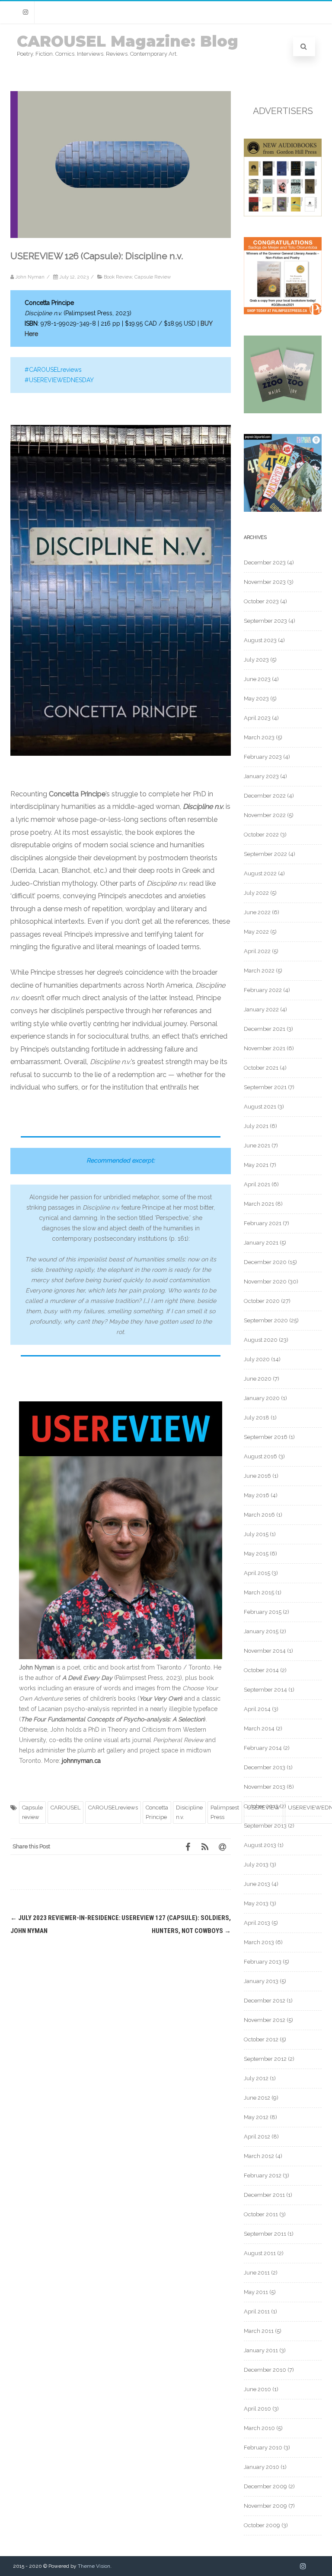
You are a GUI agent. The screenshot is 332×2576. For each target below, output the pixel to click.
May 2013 (256, 1903)
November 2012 (265, 2020)
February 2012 (263, 2175)
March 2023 (259, 737)
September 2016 (266, 1437)
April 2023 (257, 718)
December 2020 (265, 1262)
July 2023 (256, 660)
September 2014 (265, 1690)
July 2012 (256, 2078)
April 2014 (257, 1709)
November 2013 (265, 1787)
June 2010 (257, 2389)
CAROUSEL (65, 1808)
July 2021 (256, 1126)
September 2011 (265, 2234)
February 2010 (263, 2448)
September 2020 (266, 1320)
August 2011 (260, 2253)
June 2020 (258, 1379)
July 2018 (257, 1418)
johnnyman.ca (81, 1761)
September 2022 (265, 854)
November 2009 (265, 2506)
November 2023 (265, 582)
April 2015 (257, 1573)
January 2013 (261, 1981)
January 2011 (261, 2350)
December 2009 (265, 2486)
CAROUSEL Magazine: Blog (128, 41)
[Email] (222, 1847)
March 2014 (259, 1728)
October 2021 (261, 1068)
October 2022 (261, 835)
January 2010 (262, 2467)
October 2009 (262, 2525)
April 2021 (257, 1184)
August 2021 (260, 1107)
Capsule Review (153, 277)
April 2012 (257, 2137)
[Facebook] (188, 1847)
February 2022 (263, 990)
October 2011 (261, 2214)
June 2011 (257, 2273)
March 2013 (259, 1942)
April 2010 (257, 2409)
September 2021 (265, 1087)
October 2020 (262, 1301)
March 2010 (259, 2428)
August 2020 (261, 1340)
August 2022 (260, 873)
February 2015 (263, 1612)
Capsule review (32, 1812)
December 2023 (265, 562)
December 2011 (264, 2195)
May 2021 (256, 1165)
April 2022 (257, 951)
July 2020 (257, 1359)
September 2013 (265, 1826)
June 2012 (257, 2098)
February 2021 (263, 1223)
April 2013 (257, 1923)
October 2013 (261, 1806)
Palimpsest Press (225, 1812)
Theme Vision (94, 2566)
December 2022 (265, 796)
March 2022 (259, 971)
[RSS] (205, 1847)
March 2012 (259, 2156)
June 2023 (257, 679)
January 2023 (261, 776)
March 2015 (259, 1592)
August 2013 (260, 1845)
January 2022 (261, 1009)
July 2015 (256, 1534)
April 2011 (257, 2311)
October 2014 (261, 1670)
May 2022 (256, 932)
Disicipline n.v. (189, 1812)
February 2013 (263, 1962)
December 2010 (265, 2370)
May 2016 (257, 1495)
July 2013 (256, 1865)
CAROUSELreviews (113, 1808)
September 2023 (265, 621)
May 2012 (256, 2117)
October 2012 (261, 2039)
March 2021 (259, 1204)
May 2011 (256, 2292)
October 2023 (261, 601)
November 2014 (265, 1651)
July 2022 (256, 893)
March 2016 (259, 1515)
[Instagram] (26, 12)
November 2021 (265, 1048)
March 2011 (259, 2331)
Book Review (118, 277)
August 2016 (260, 1456)
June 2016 (257, 1476)
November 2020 (265, 1282)
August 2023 (260, 640)
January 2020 (262, 1398)
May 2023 (256, 699)
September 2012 (265, 2059)
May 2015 (256, 1554)
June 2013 (257, 1884)
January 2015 (261, 1631)
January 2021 (261, 1243)
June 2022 (257, 912)
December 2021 (265, 1029)
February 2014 (263, 1748)
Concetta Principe (157, 1812)
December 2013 (265, 1767)
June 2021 (257, 1145)
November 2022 (265, 815)
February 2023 (263, 757)
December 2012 (265, 2001)
